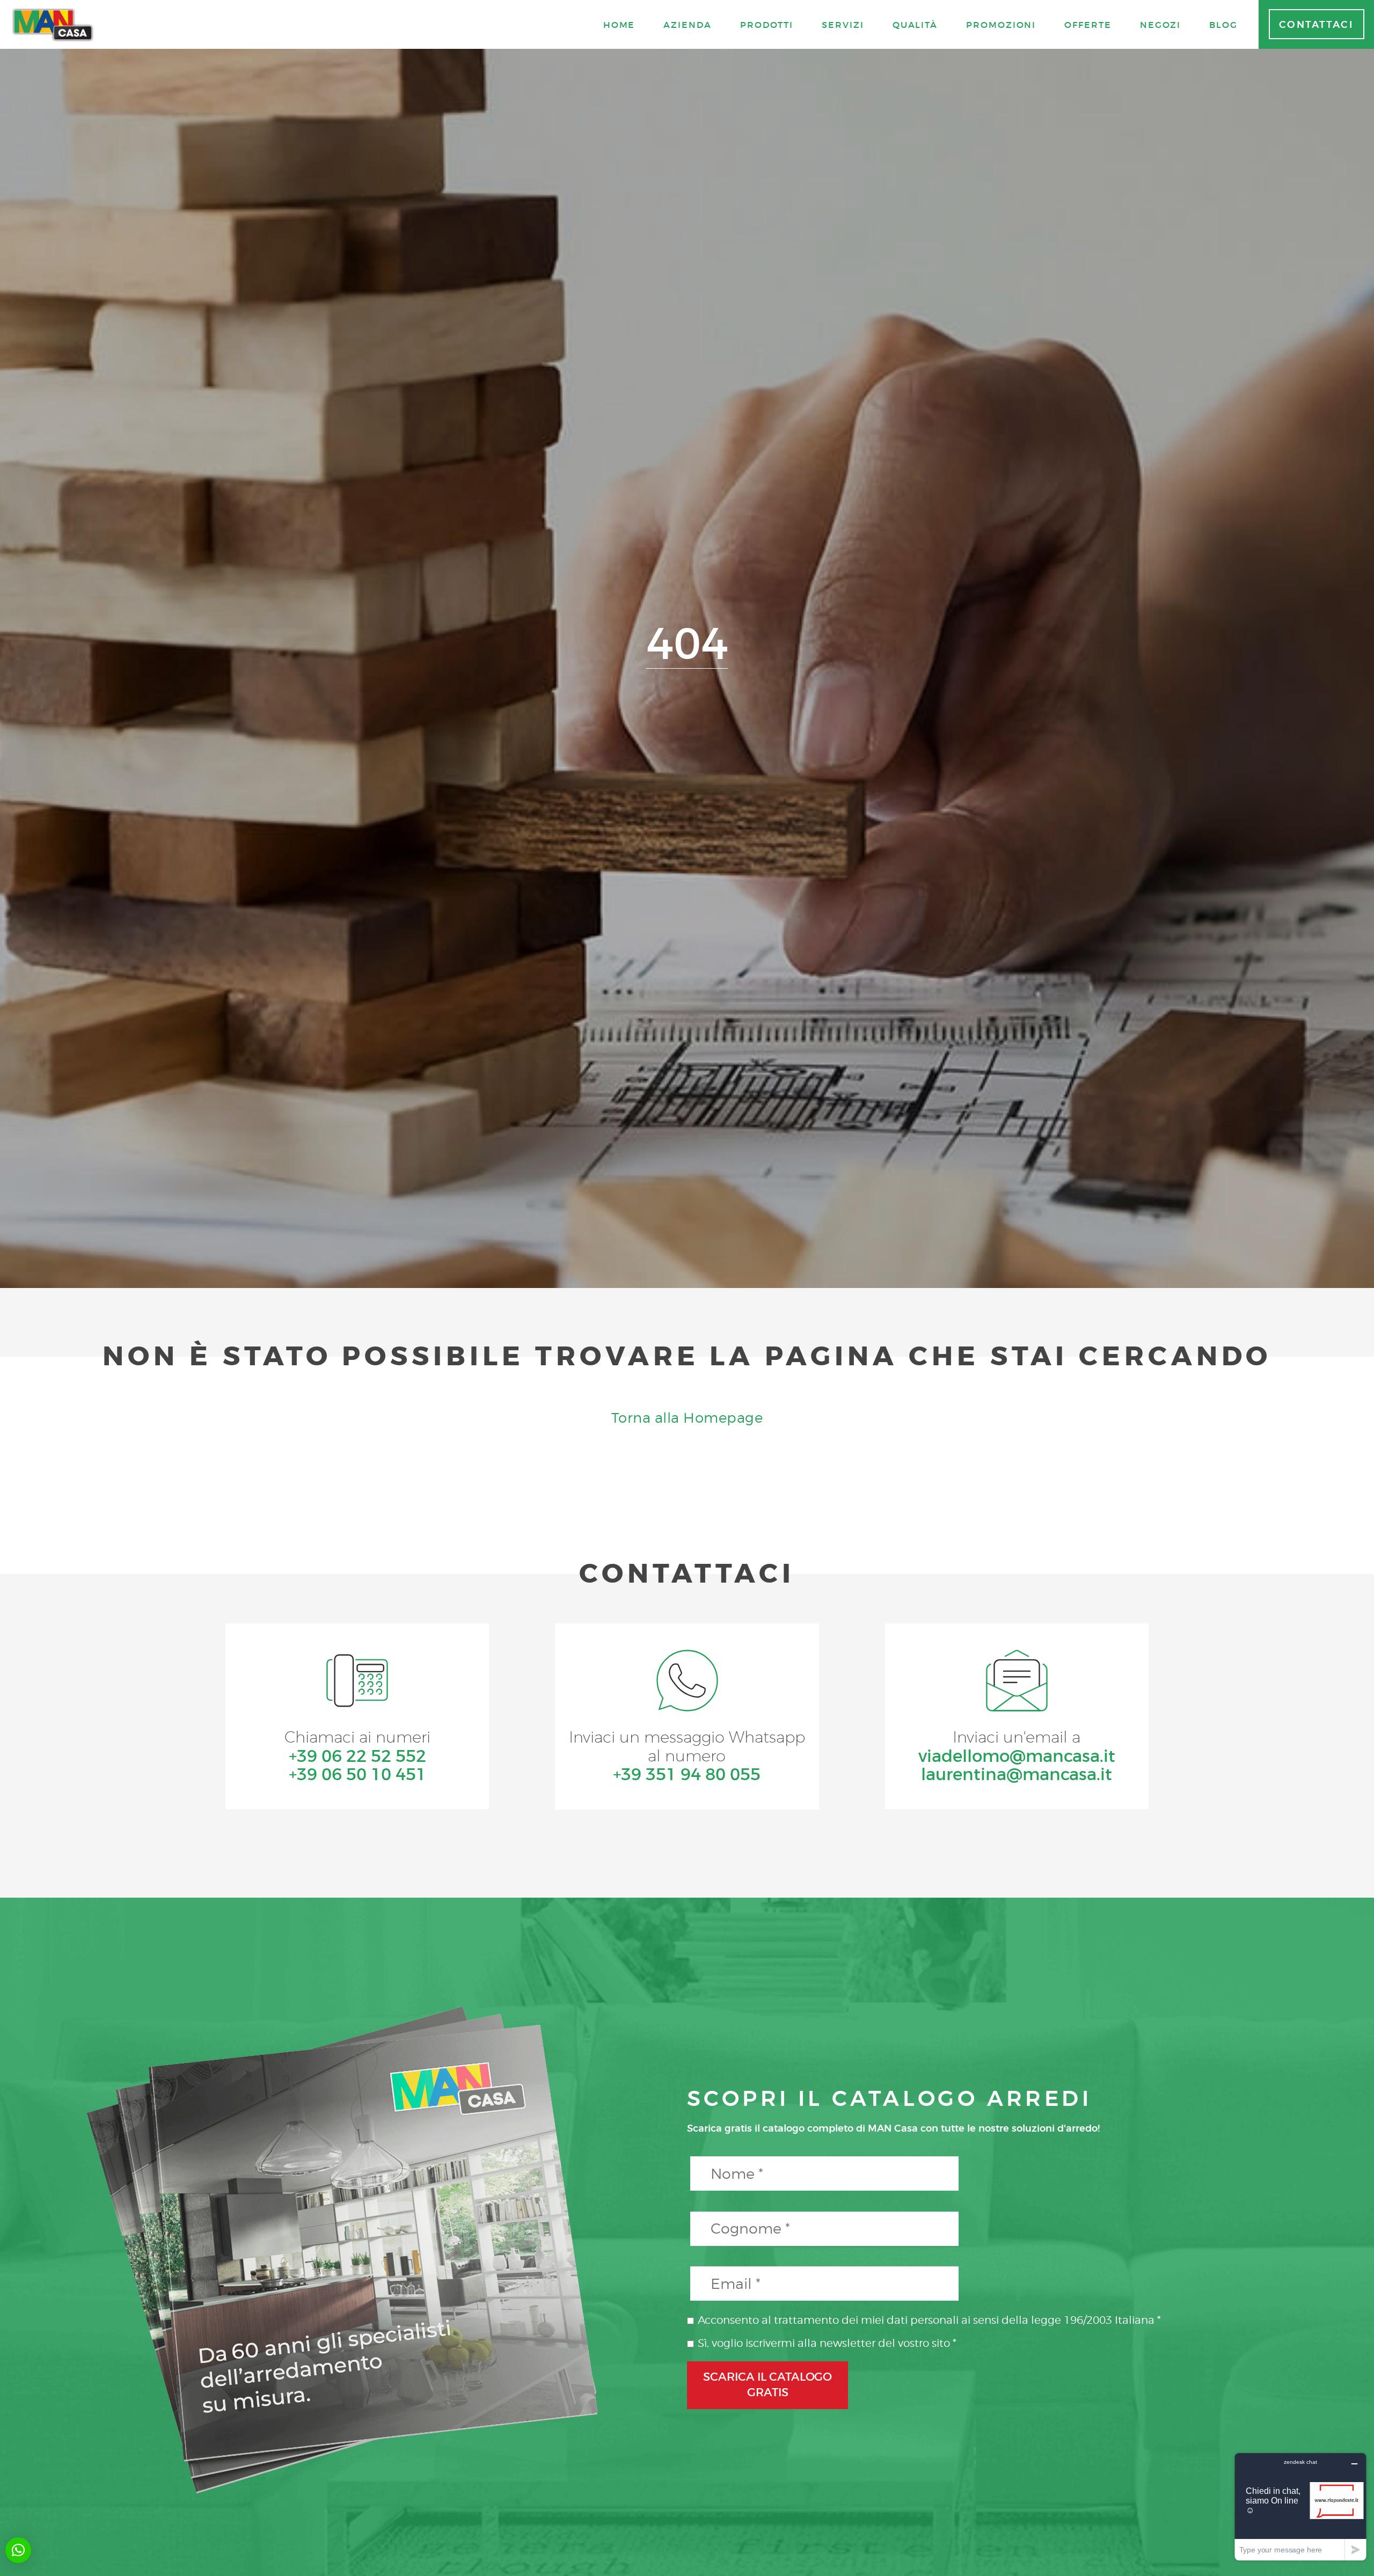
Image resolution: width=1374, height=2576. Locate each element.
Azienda (687, 25)
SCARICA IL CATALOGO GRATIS (768, 2385)
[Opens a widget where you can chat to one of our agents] (1300, 2507)
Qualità (915, 25)
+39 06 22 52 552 (357, 1756)
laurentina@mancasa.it (1017, 1774)
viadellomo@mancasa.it (1017, 1756)
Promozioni (1001, 25)
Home (619, 25)
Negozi (1161, 25)
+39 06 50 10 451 (357, 1774)
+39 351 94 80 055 (687, 1774)
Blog (1223, 25)
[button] (18, 2550)
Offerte (1088, 25)
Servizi (843, 25)
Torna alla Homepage (687, 1418)
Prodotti (767, 25)
